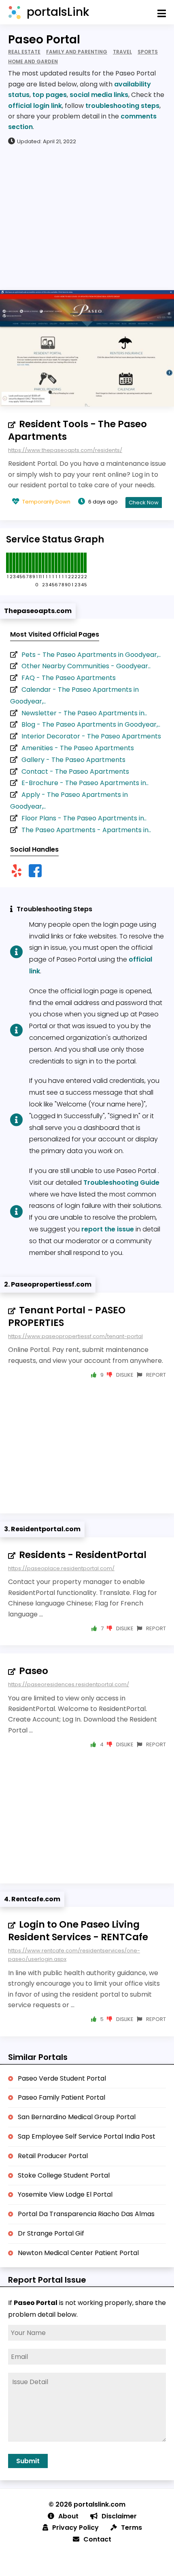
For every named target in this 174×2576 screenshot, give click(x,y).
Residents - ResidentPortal (83, 1555)
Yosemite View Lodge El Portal (65, 2194)
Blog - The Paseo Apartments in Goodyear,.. (91, 724)
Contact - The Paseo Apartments (75, 772)
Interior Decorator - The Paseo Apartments (91, 736)
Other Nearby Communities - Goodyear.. (86, 666)
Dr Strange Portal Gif (51, 2233)
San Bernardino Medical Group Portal (77, 2117)
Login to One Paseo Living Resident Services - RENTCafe (78, 1931)
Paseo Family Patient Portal (62, 2097)
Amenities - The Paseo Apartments (78, 748)
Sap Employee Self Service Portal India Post (87, 2136)
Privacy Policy (75, 2528)
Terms (132, 2528)
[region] (87, 217)
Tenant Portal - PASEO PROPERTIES (67, 1316)
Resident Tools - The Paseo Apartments (77, 430)
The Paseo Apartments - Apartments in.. (86, 830)
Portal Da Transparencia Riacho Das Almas (86, 2214)
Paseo (34, 1671)
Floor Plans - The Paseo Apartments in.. (84, 818)
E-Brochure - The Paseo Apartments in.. (85, 783)
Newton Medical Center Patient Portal (78, 2253)
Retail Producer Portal (53, 2156)
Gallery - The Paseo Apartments (73, 760)
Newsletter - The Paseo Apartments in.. (84, 713)
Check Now (144, 503)
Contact (97, 2539)
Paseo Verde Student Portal (62, 2078)
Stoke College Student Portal (64, 2175)
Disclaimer (119, 2516)
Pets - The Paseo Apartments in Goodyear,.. (91, 655)
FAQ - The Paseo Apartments (69, 678)
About (68, 2516)
